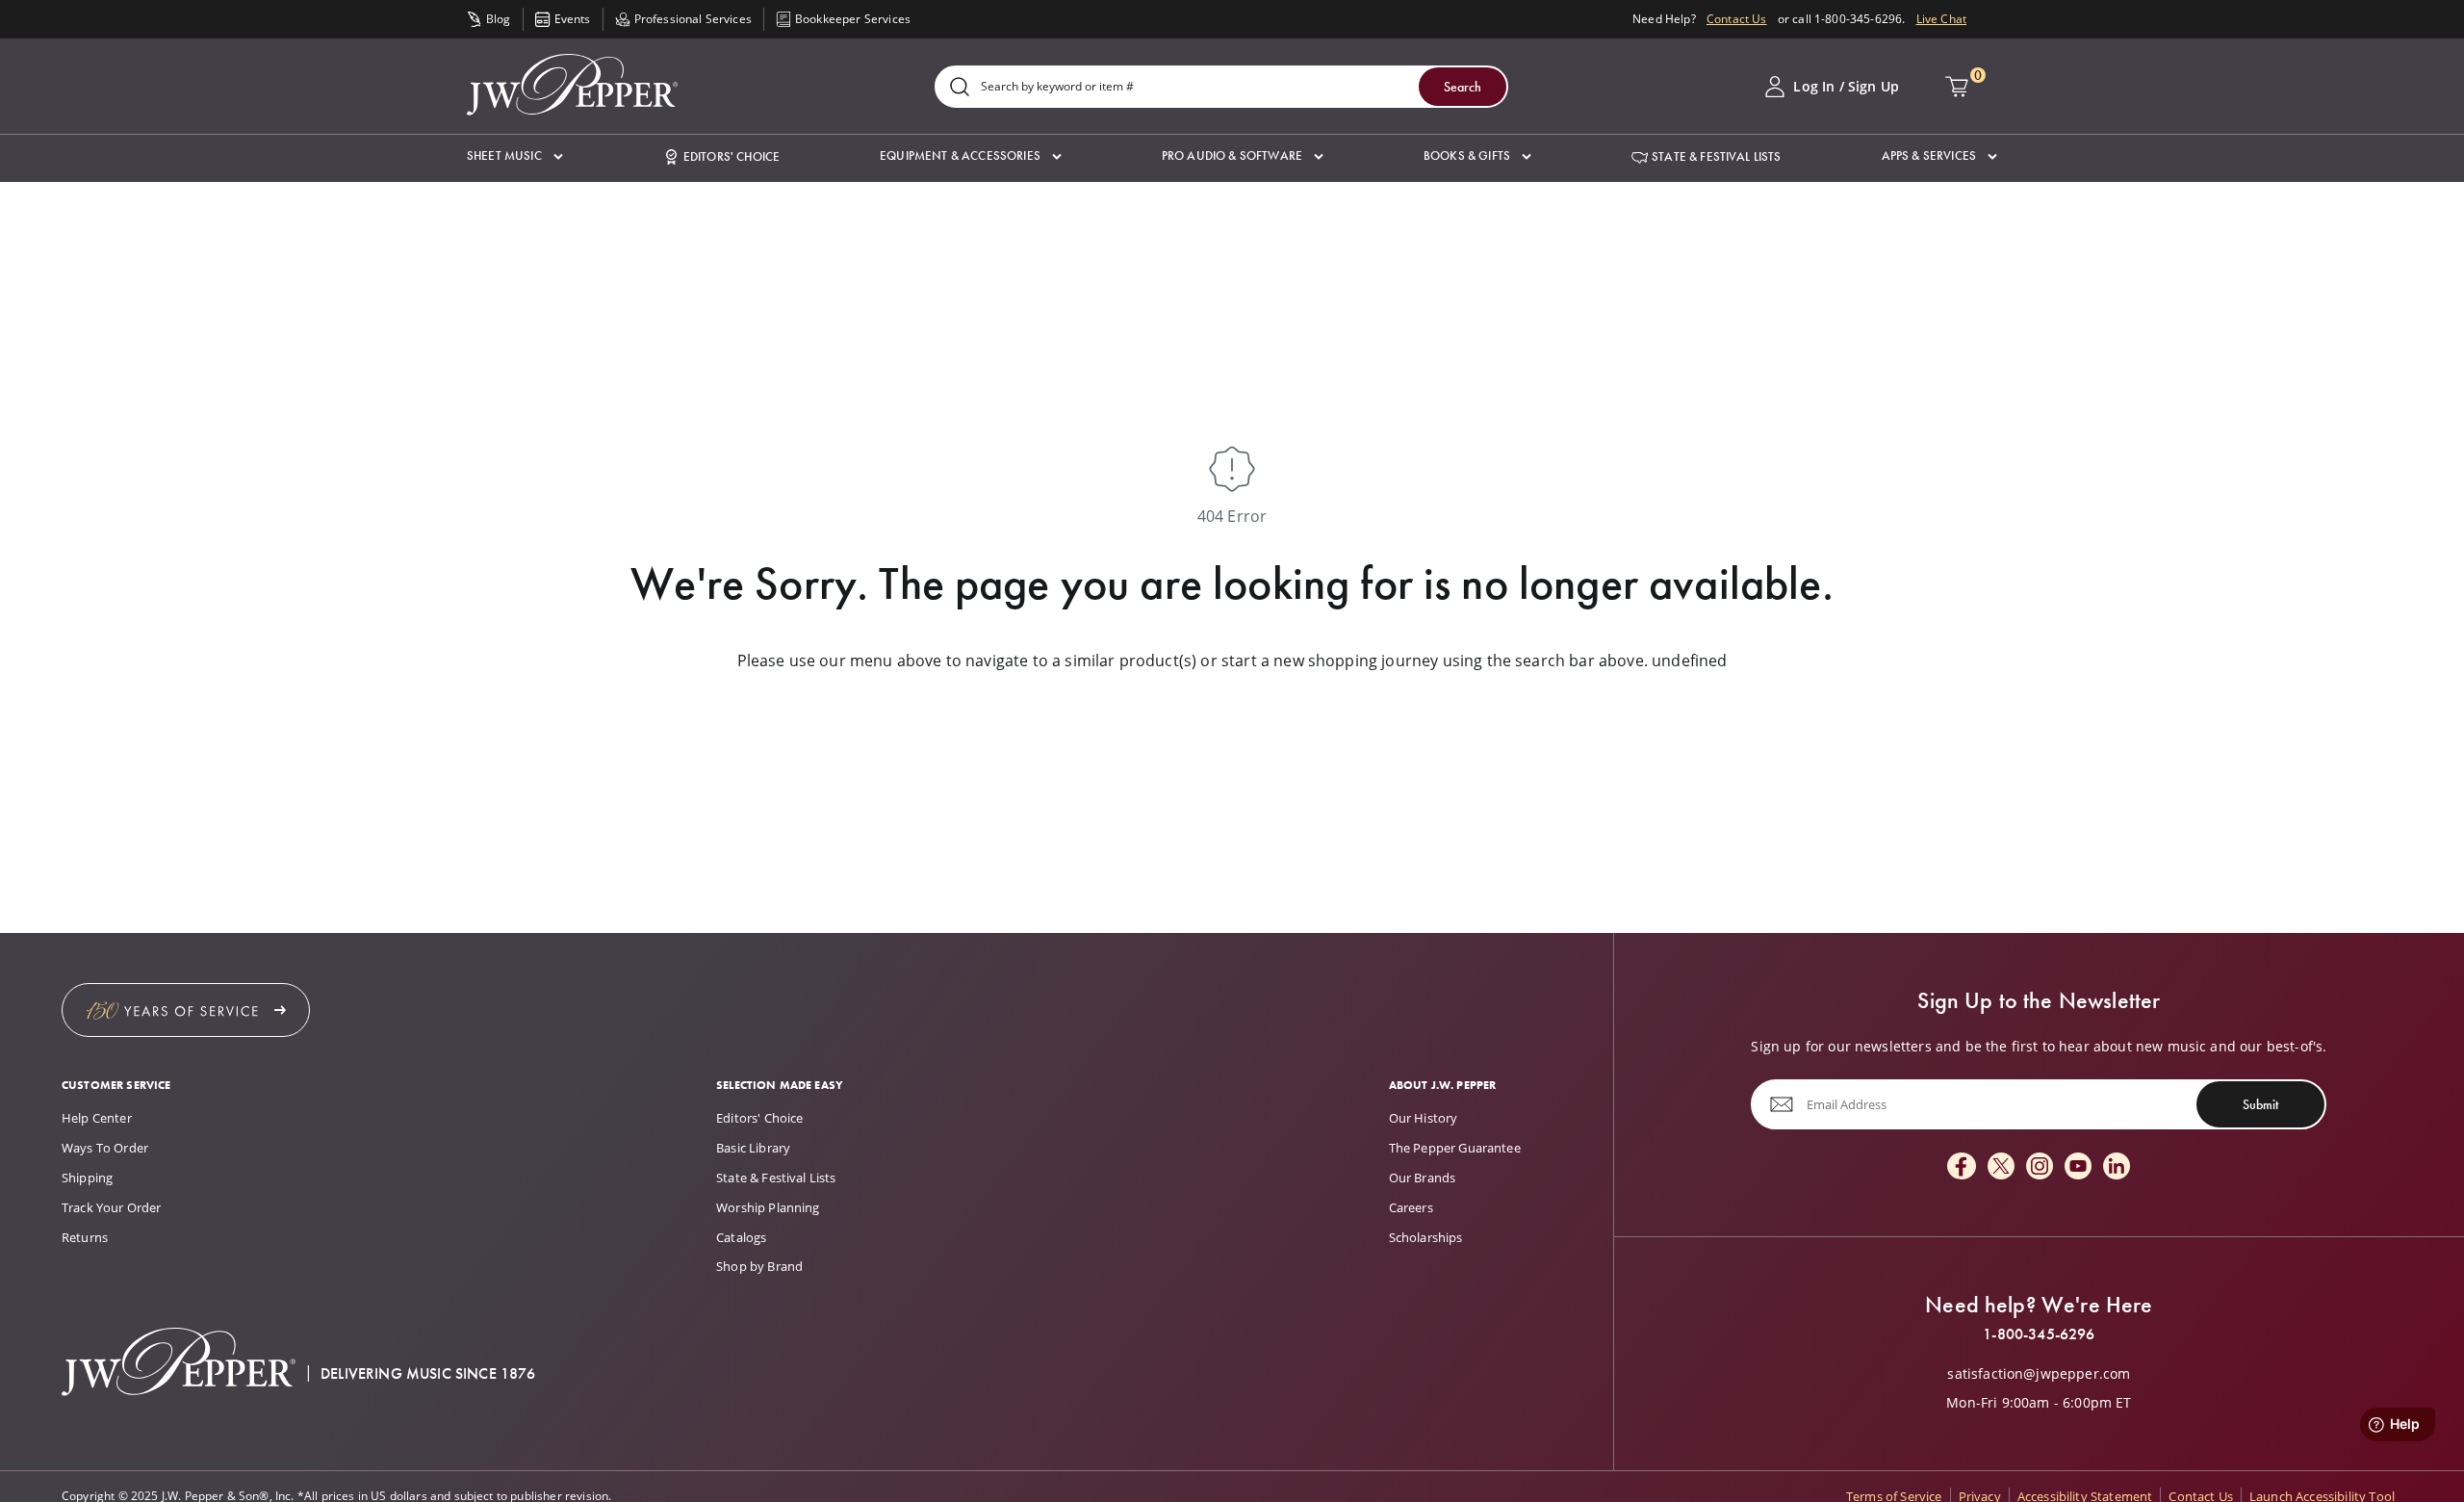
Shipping (87, 1178)
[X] (2001, 1167)
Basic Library (753, 1148)
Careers (1411, 1207)
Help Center (97, 1118)
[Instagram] (2040, 1167)
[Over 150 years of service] (186, 1010)
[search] (960, 88)
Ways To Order (105, 1148)
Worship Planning (768, 1207)
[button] (515, 156)
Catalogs (741, 1237)
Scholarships (1426, 1237)
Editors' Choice (759, 1118)
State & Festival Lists (776, 1178)
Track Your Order (112, 1207)
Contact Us (1737, 19)
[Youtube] (2078, 1167)
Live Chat (1941, 19)
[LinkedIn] (2117, 1167)
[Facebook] (1962, 1167)
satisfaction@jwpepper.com (2039, 1374)
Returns (85, 1237)
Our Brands (1423, 1178)
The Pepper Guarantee (1455, 1148)
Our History (1424, 1118)
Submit (2260, 1104)
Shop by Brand (759, 1266)
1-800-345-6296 (2039, 1334)
